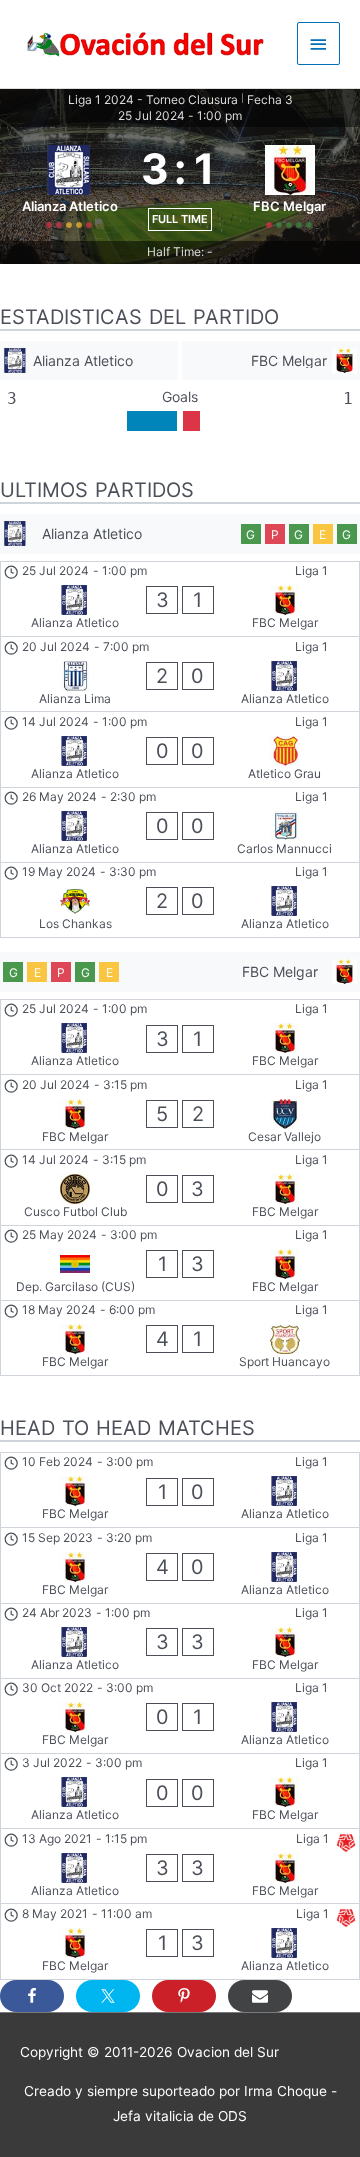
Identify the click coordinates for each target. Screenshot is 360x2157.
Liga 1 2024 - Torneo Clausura (153, 99)
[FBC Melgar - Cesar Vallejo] (180, 1112)
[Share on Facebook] (32, 1996)
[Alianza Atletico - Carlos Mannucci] (180, 825)
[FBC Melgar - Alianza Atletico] (180, 1490)
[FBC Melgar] (271, 360)
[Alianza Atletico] (89, 360)
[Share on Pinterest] (184, 1996)
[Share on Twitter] (108, 1996)
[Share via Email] (260, 1996)
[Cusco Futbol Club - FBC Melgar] (180, 1187)
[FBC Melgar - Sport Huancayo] (180, 1338)
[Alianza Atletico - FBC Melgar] (180, 599)
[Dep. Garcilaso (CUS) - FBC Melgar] (180, 1263)
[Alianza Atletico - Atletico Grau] (180, 749)
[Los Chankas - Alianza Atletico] (180, 900)
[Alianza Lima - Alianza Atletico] (180, 674)
